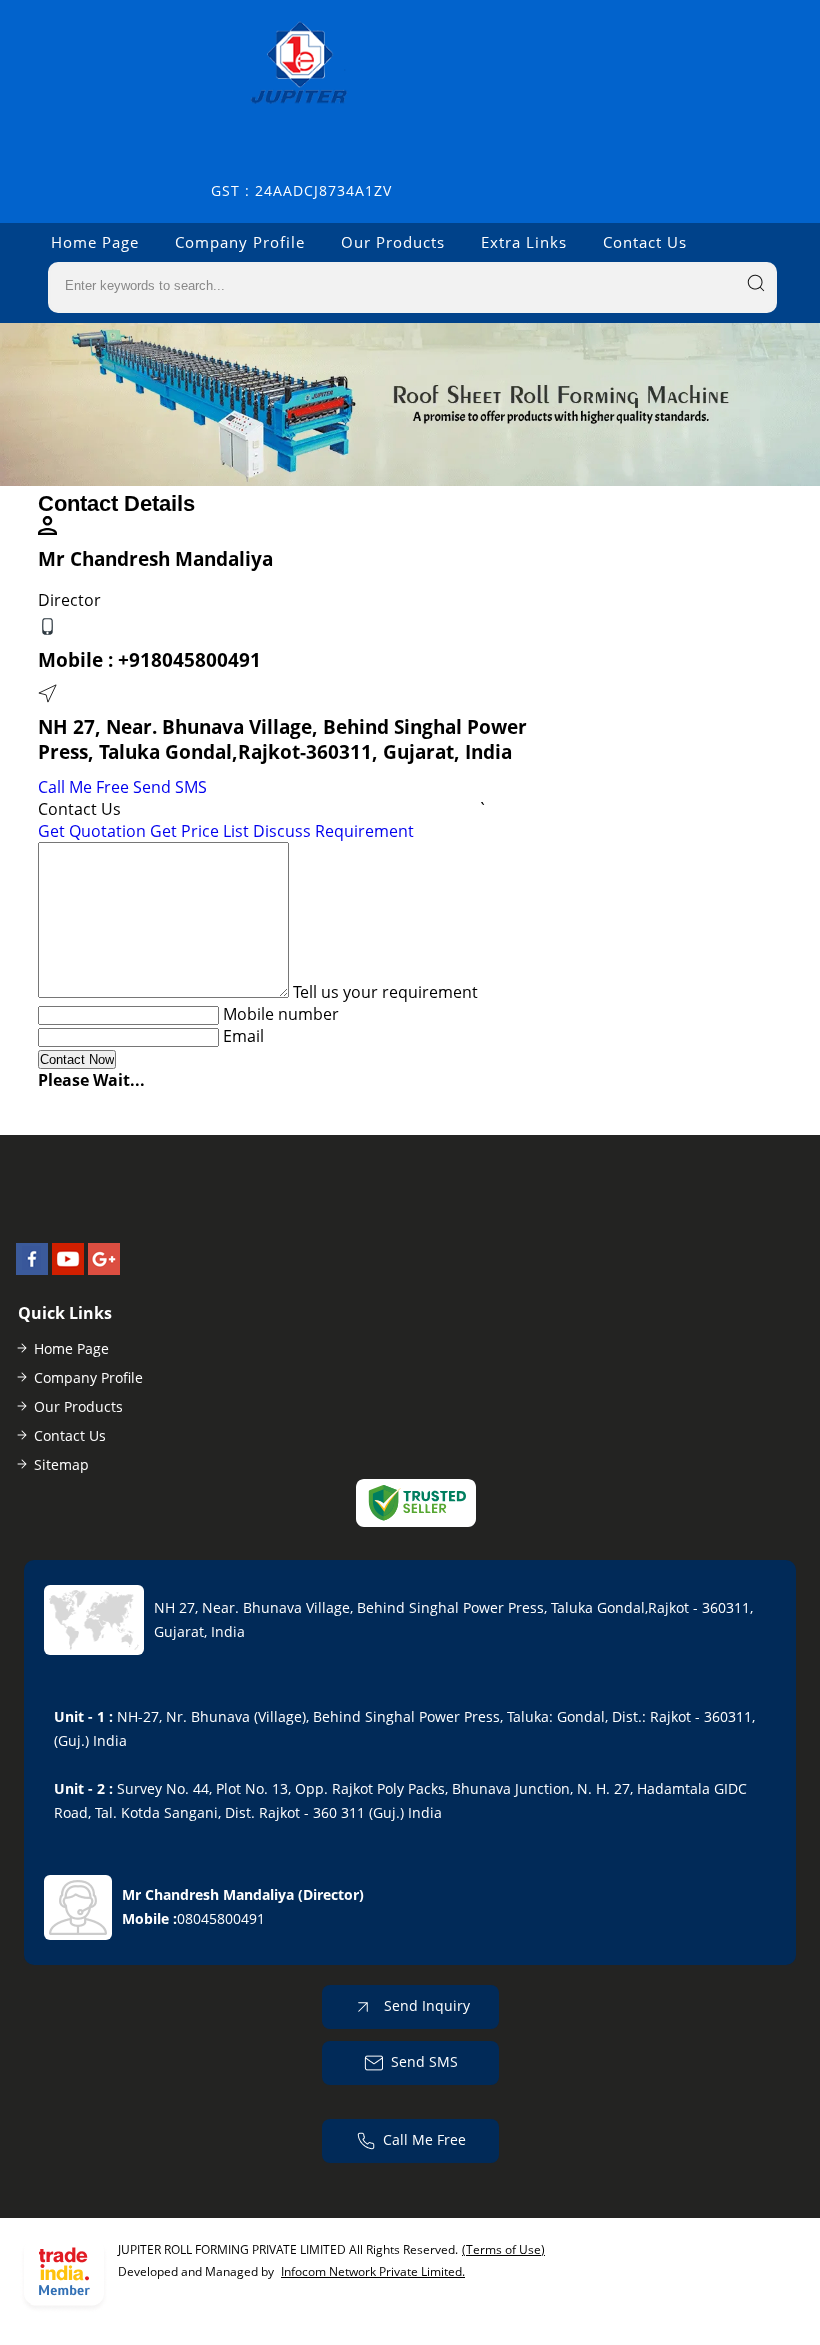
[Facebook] (32, 1269)
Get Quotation (92, 831)
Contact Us (645, 242)
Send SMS (170, 787)
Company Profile (240, 242)
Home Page (95, 242)
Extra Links (524, 242)
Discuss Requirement (333, 831)
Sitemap (61, 1464)
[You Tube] (68, 1269)
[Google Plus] (104, 1269)
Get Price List (199, 831)
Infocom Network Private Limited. (373, 2271)
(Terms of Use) (503, 2249)
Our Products (393, 242)
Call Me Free (83, 787)
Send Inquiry (425, 2004)
